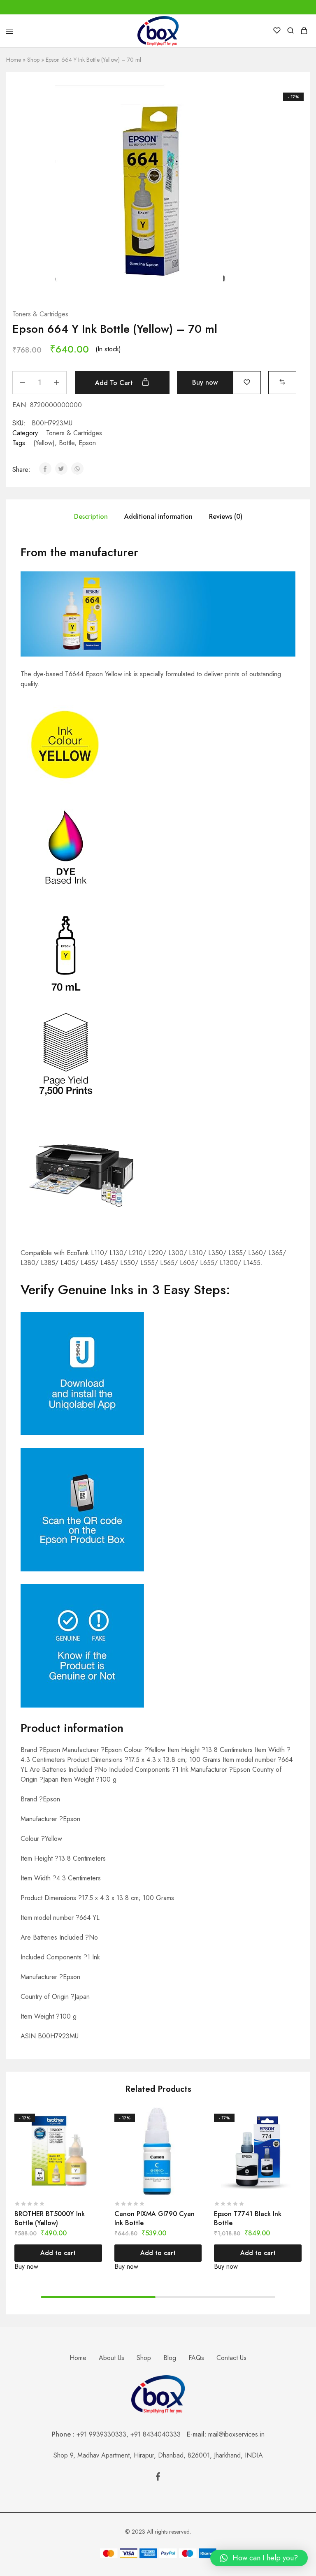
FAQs (196, 2358)
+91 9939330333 (101, 2434)
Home (14, 60)
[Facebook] (158, 2478)
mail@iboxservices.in (236, 2434)
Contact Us (231, 2358)
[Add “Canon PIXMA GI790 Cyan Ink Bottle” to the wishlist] (196, 2130)
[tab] (91, 517)
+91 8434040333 (159, 2434)
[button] (282, 382)
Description (91, 516)
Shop (33, 60)
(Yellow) (44, 443)
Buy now (205, 382)
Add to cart (115, 383)
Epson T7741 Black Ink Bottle (248, 2218)
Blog (170, 2358)
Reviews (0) (226, 516)
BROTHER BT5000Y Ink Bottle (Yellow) (50, 2218)
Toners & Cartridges (40, 314)
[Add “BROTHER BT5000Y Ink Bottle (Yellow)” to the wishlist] (97, 2130)
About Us (112, 2358)
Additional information (158, 516)
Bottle (67, 443)
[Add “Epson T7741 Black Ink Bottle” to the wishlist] (296, 2130)
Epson (87, 443)
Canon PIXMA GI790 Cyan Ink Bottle (155, 2218)
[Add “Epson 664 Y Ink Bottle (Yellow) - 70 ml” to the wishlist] (247, 382)
